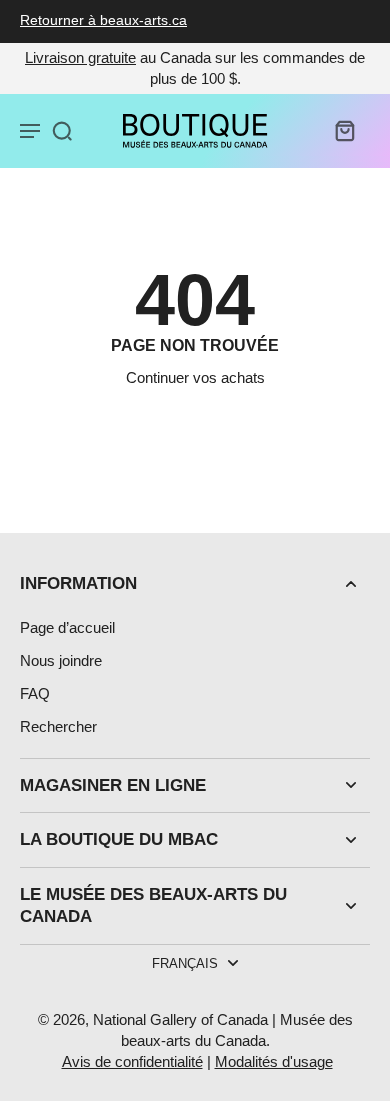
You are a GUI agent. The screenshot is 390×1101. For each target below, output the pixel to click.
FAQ (35, 693)
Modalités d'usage (274, 1061)
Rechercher (58, 726)
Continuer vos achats (195, 377)
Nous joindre (61, 660)
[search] (62, 130)
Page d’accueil (67, 627)
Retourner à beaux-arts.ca (103, 20)
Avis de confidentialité (132, 1061)
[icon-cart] (344, 130)
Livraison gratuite (80, 57)
